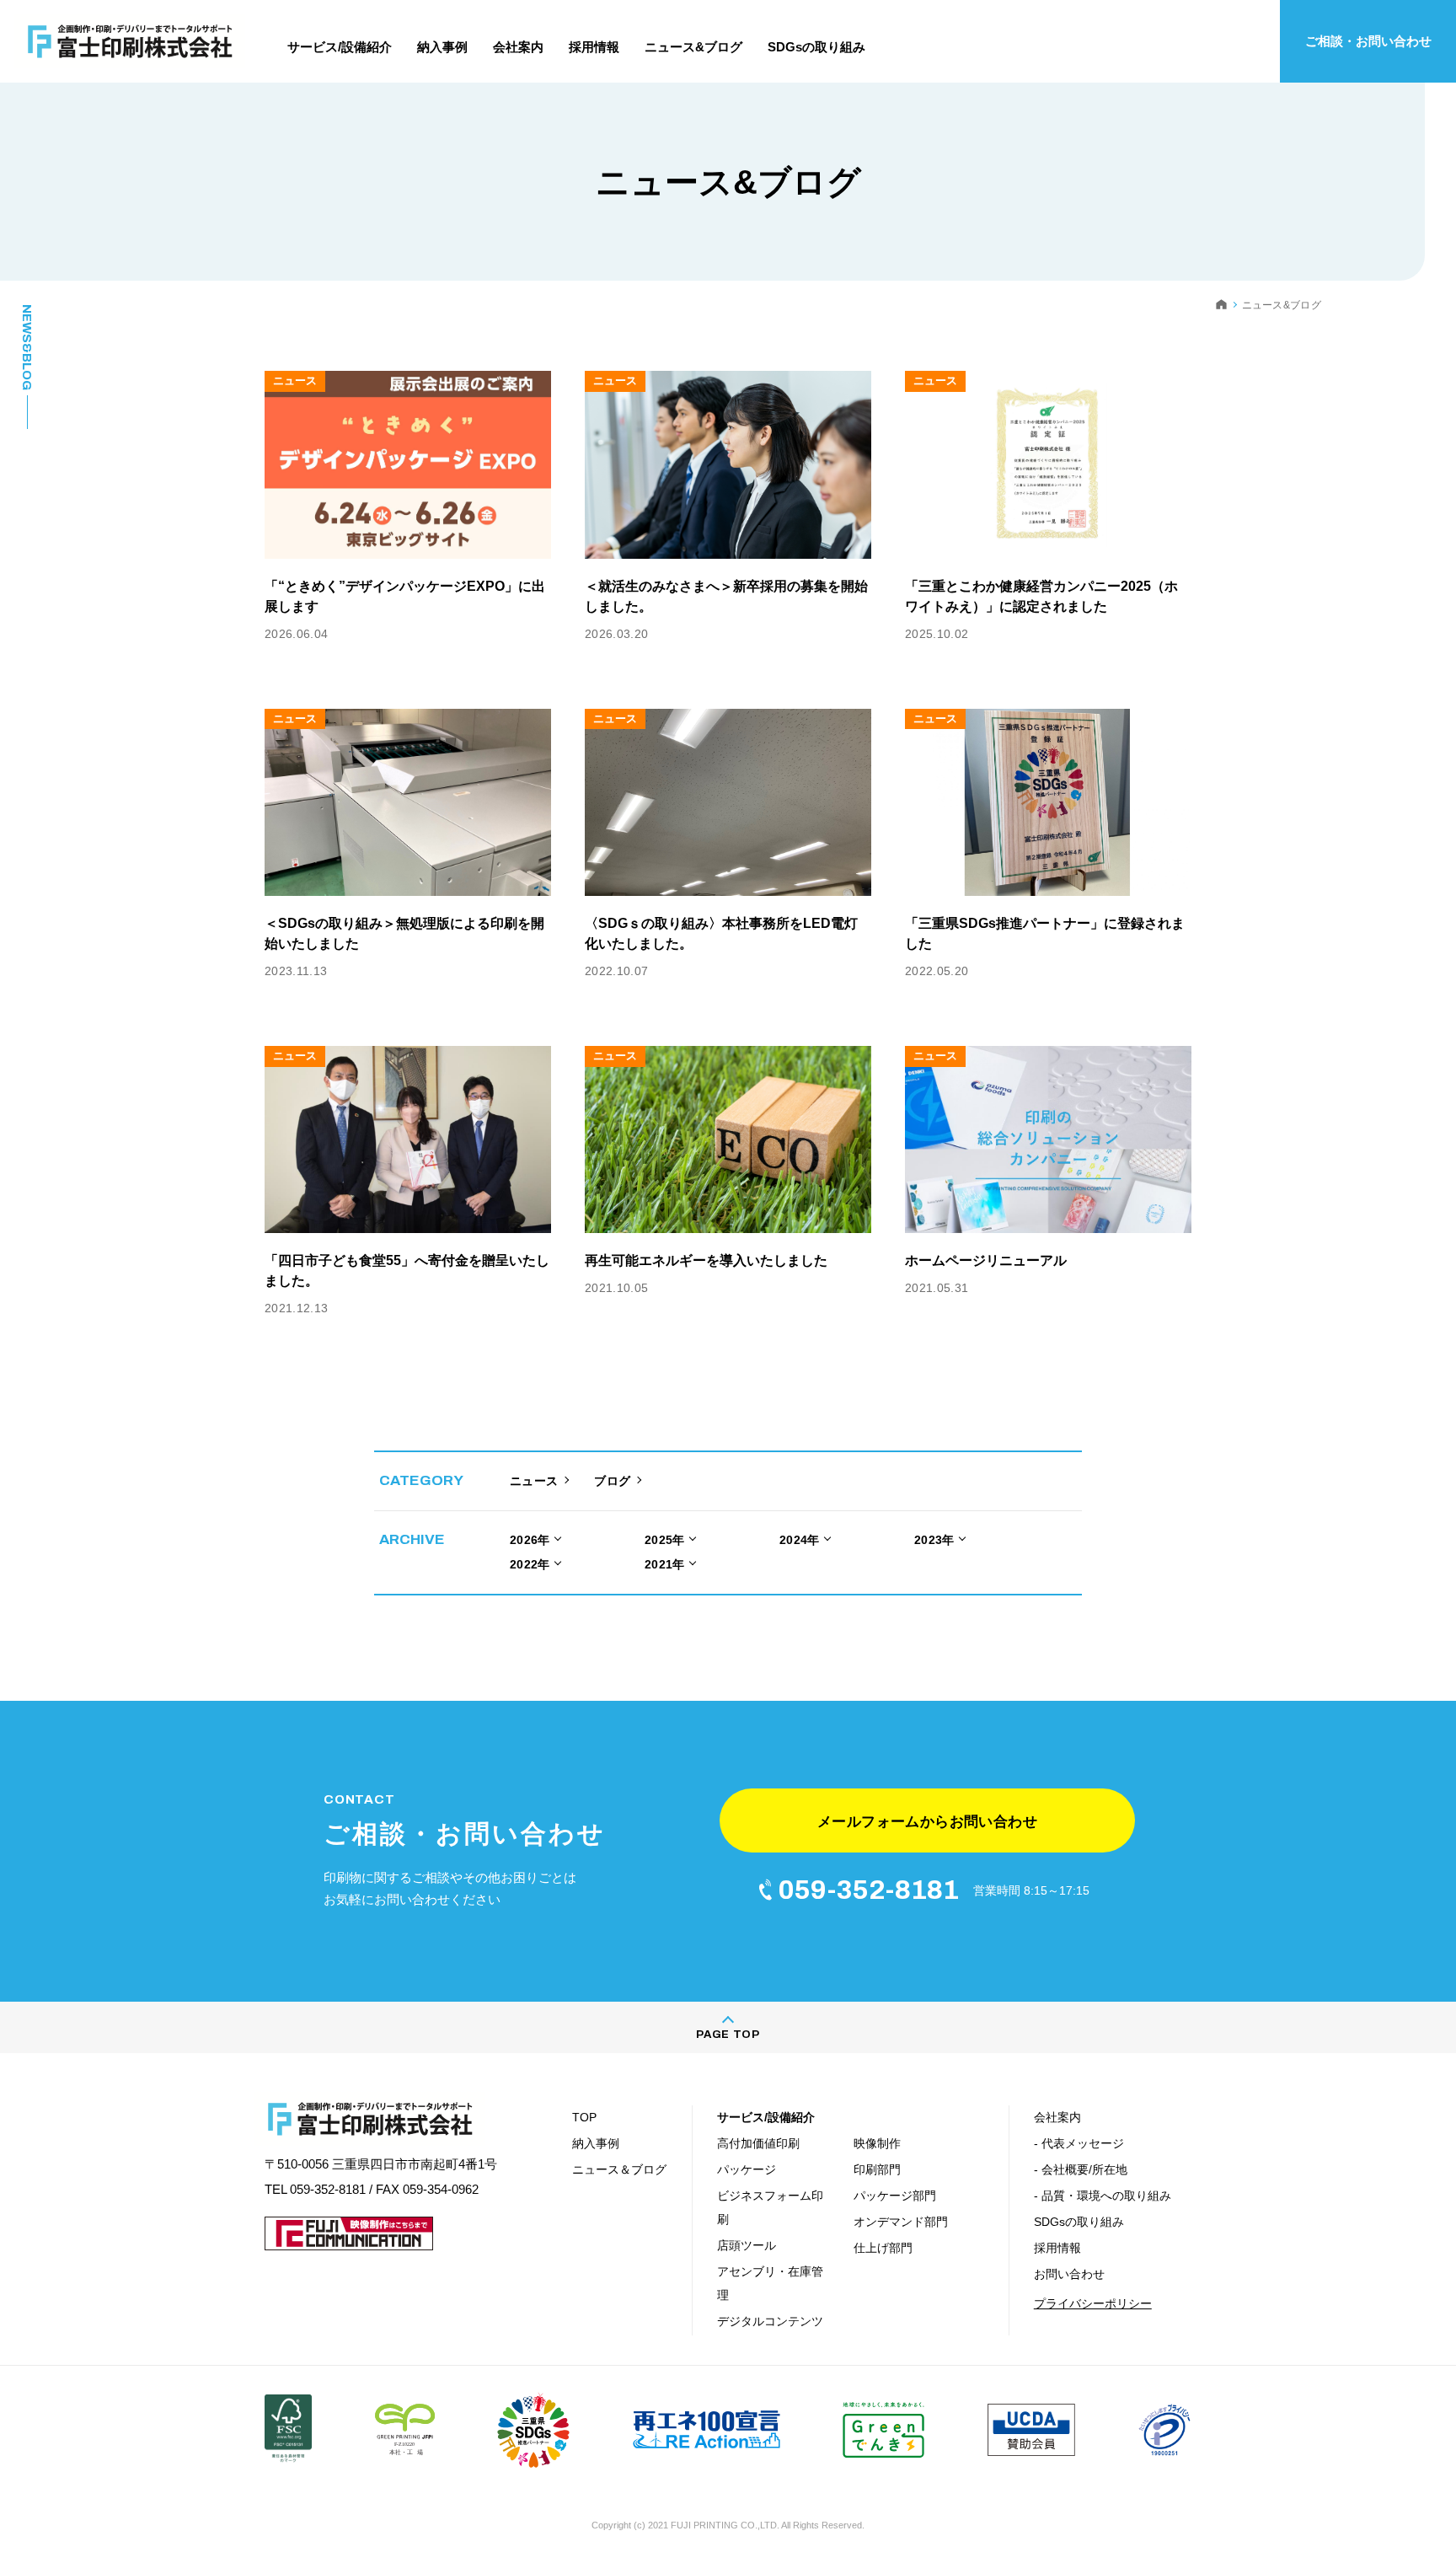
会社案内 (1057, 2117)
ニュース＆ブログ (619, 2169)
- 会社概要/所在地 (1081, 2169)
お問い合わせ (1069, 2274)
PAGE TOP (728, 2035)
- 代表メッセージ (1079, 2143)
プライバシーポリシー (1093, 2303)
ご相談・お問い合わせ (1368, 41)
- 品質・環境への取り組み (1103, 2196)
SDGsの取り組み (1079, 2222)
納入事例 (596, 2143)
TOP (584, 2117)
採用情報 (1057, 2248)
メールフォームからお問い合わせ (927, 1822)
